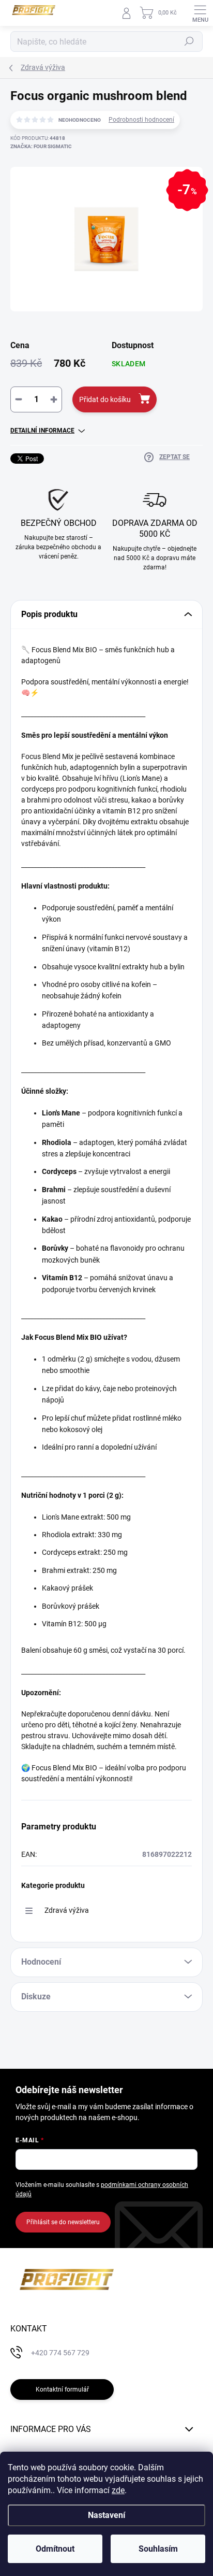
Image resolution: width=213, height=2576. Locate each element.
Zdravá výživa (67, 1910)
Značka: (41, 146)
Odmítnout (55, 2549)
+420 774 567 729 (60, 2353)
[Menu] (200, 13)
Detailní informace (42, 431)
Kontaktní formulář (62, 2389)
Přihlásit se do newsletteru (63, 2222)
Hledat (189, 41)
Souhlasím (158, 2549)
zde (118, 2490)
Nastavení (106, 2515)
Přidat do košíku (105, 399)
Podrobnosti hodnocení (141, 120)
